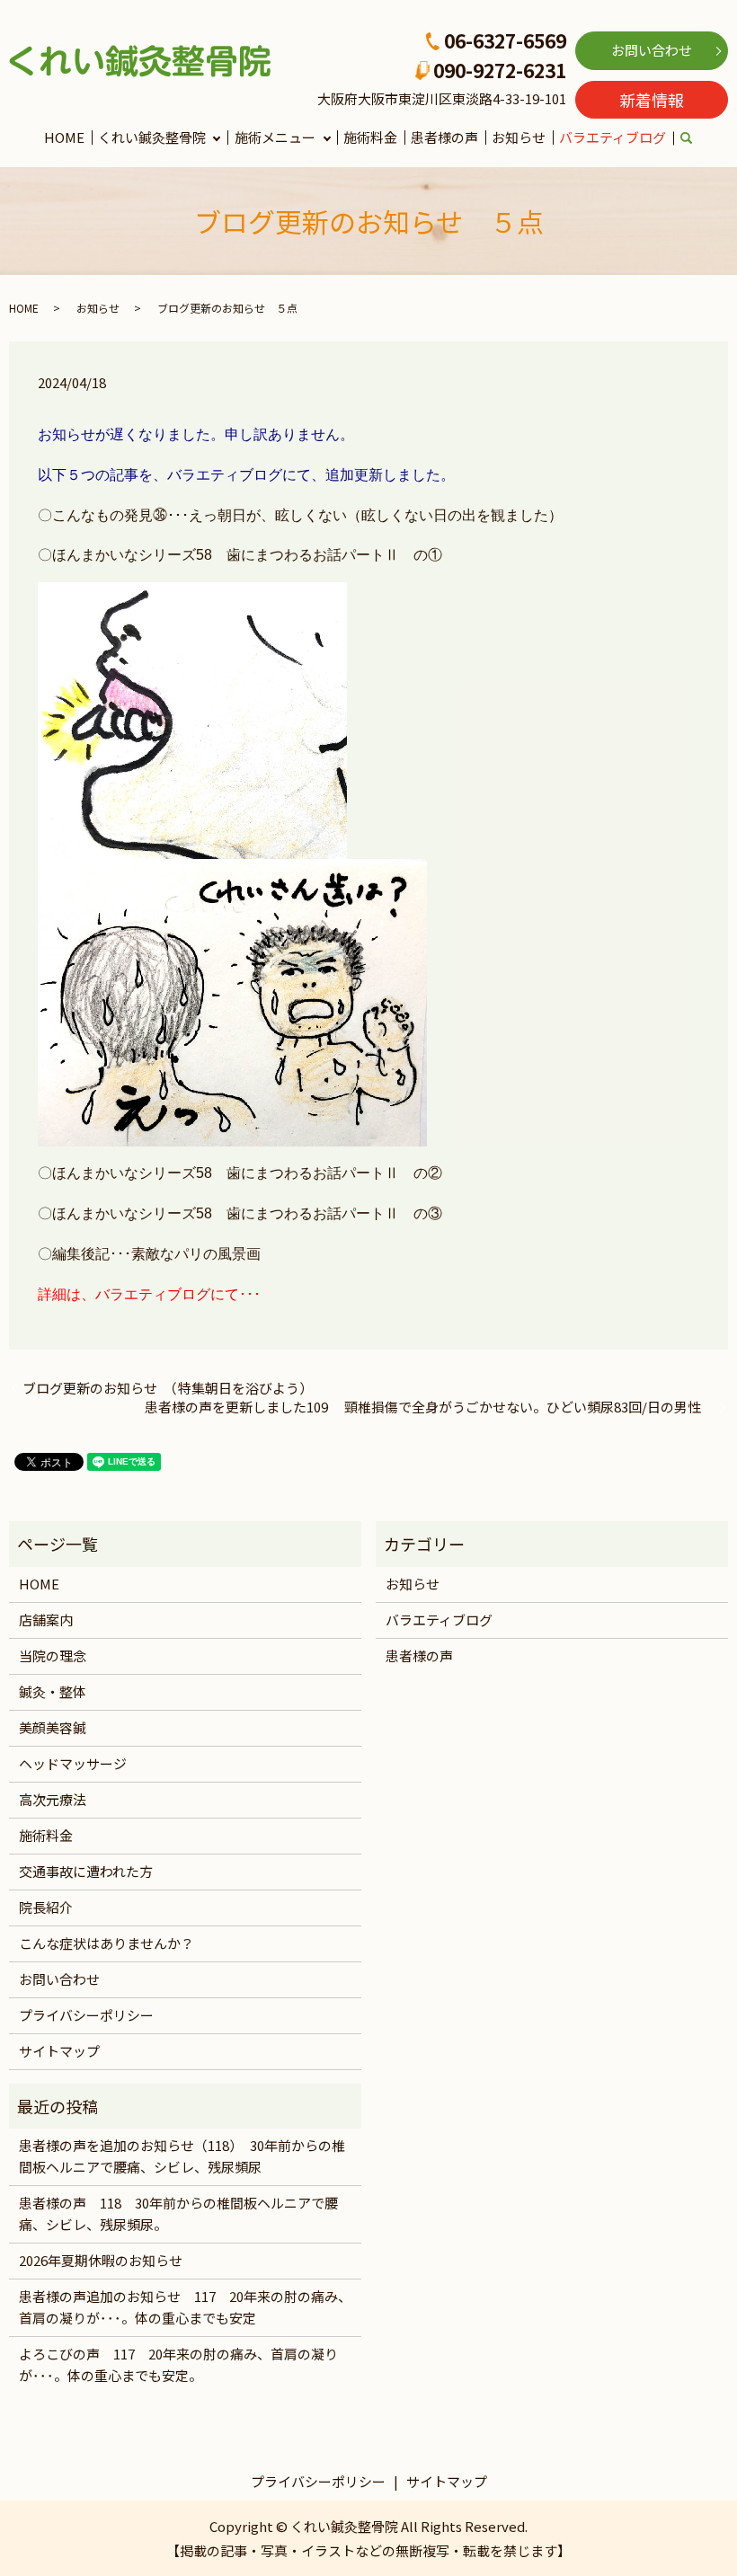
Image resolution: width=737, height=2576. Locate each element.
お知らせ (519, 137)
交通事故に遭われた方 (86, 1871)
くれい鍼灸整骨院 (152, 137)
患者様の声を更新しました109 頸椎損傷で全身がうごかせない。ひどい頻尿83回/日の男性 (430, 1407)
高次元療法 (53, 1799)
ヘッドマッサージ (73, 1763)
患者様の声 (444, 137)
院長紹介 (46, 1907)
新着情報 (652, 100)
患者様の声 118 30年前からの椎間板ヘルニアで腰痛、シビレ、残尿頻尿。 (178, 2213)
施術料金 (370, 137)
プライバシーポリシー (86, 2015)
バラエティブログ (613, 137)
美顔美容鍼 (53, 1727)
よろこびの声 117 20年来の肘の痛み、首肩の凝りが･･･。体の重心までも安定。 (178, 2364)
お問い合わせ (652, 50)
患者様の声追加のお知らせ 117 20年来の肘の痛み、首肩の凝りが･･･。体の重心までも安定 (185, 2307)
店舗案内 (46, 1620)
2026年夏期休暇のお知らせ (101, 2260)
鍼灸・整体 (53, 1691)
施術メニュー (275, 137)
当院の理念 (53, 1655)
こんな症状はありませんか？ (107, 1943)
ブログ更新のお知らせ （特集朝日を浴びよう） (168, 1388)
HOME (64, 137)
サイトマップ (59, 2051)
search (697, 139)
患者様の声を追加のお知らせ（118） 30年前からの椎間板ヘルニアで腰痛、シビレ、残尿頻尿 (182, 2156)
